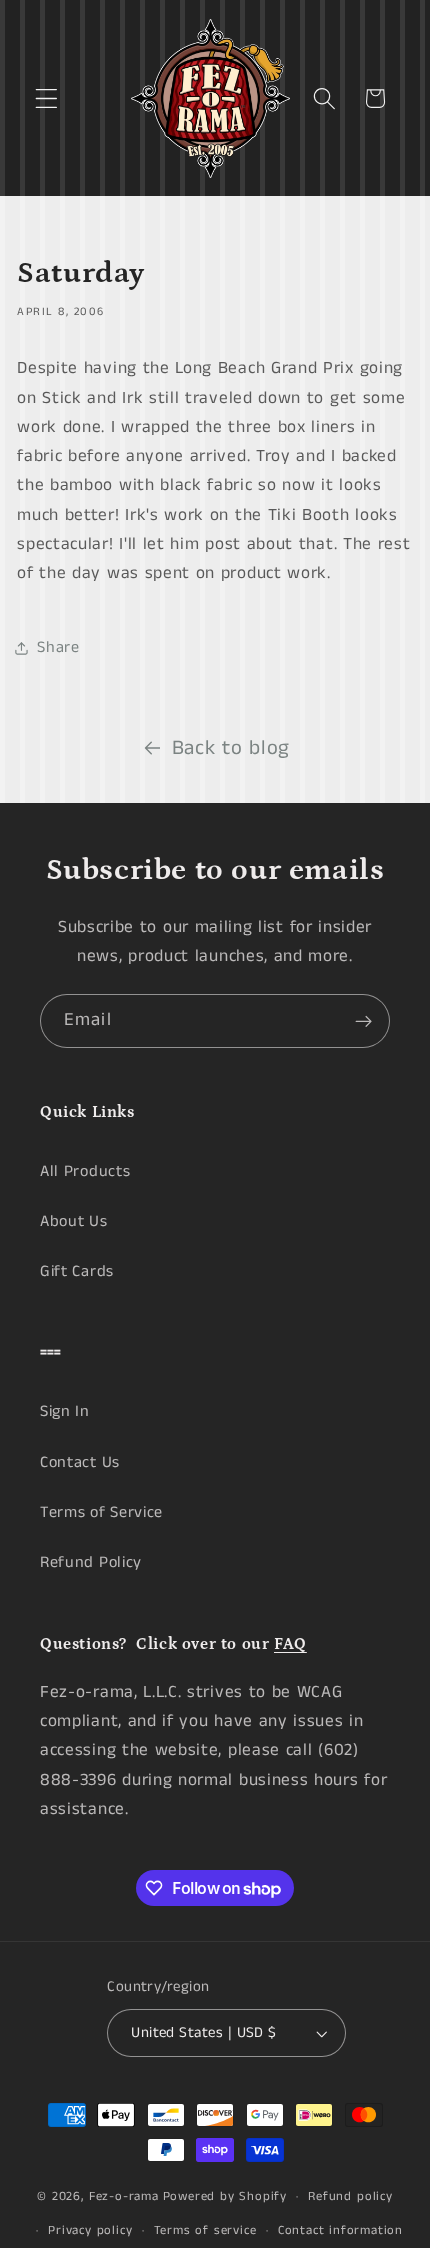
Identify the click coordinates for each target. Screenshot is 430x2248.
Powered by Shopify (225, 2196)
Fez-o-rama (124, 2196)
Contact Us (80, 1462)
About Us (74, 1221)
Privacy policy (90, 2230)
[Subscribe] (363, 1021)
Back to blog (231, 748)
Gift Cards (77, 1271)
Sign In (65, 1411)
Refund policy (350, 2196)
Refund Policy (91, 1562)
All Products (85, 1171)
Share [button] (58, 647)
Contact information (340, 2230)
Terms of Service (101, 1512)
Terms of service (205, 2230)
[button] (46, 98)
